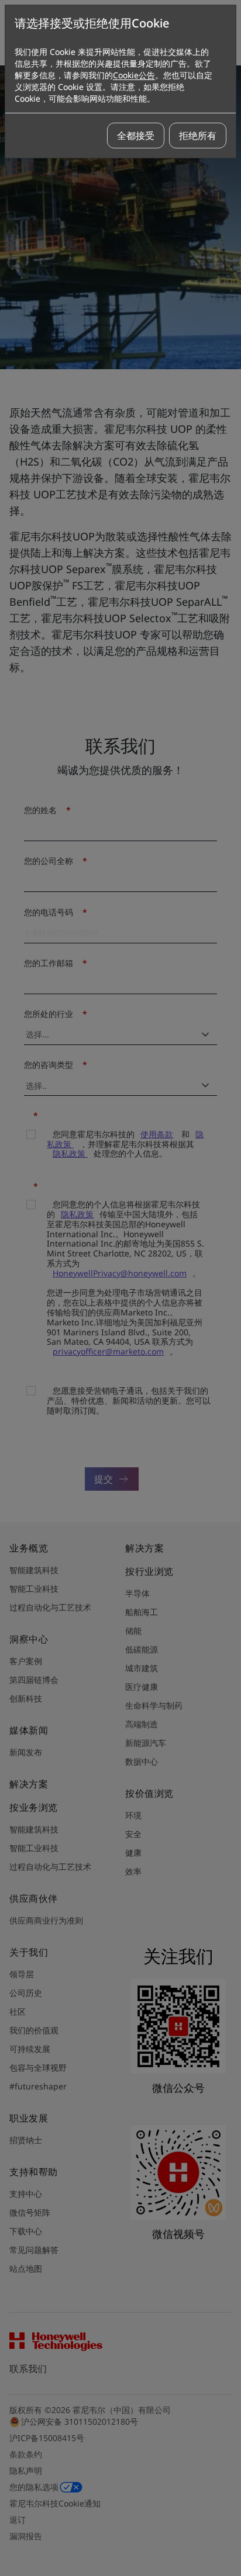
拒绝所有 (198, 136)
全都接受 (136, 136)
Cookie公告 (134, 75)
